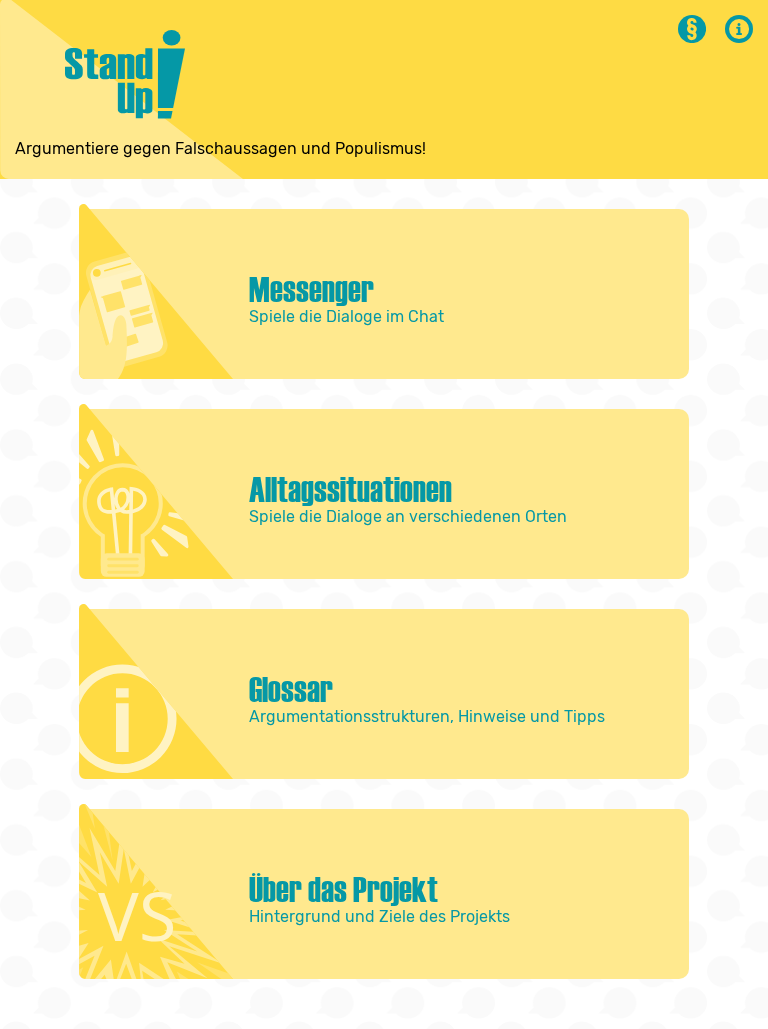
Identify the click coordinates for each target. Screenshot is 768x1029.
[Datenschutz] (692, 37)
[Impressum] (739, 37)
